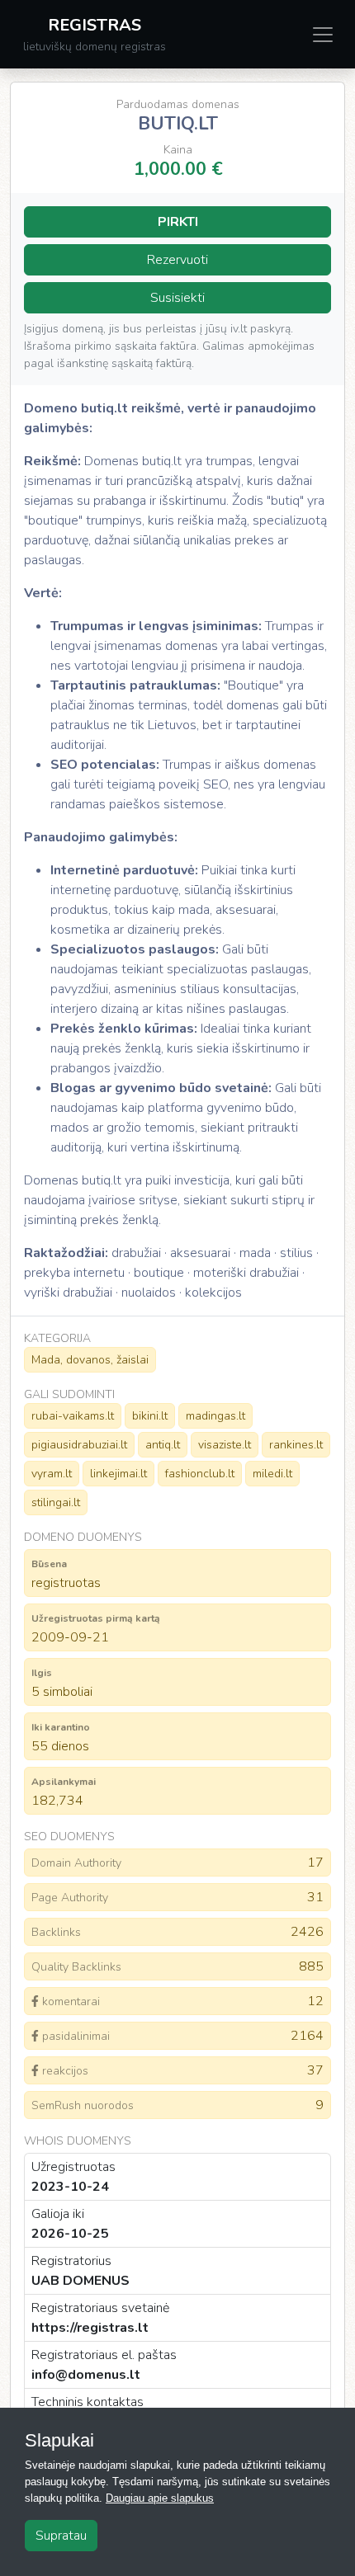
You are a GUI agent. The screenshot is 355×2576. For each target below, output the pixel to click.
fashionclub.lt (200, 1474)
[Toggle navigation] (323, 35)
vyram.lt (52, 1474)
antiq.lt (163, 1445)
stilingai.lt (56, 1502)
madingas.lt (215, 1416)
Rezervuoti (177, 260)
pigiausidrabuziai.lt (79, 1445)
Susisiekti (177, 298)
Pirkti (178, 222)
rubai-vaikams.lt (73, 1416)
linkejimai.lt (118, 1474)
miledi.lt (272, 1474)
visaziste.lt (225, 1445)
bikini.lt (150, 1416)
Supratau (61, 2536)
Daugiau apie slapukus (160, 2498)
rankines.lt (296, 1445)
